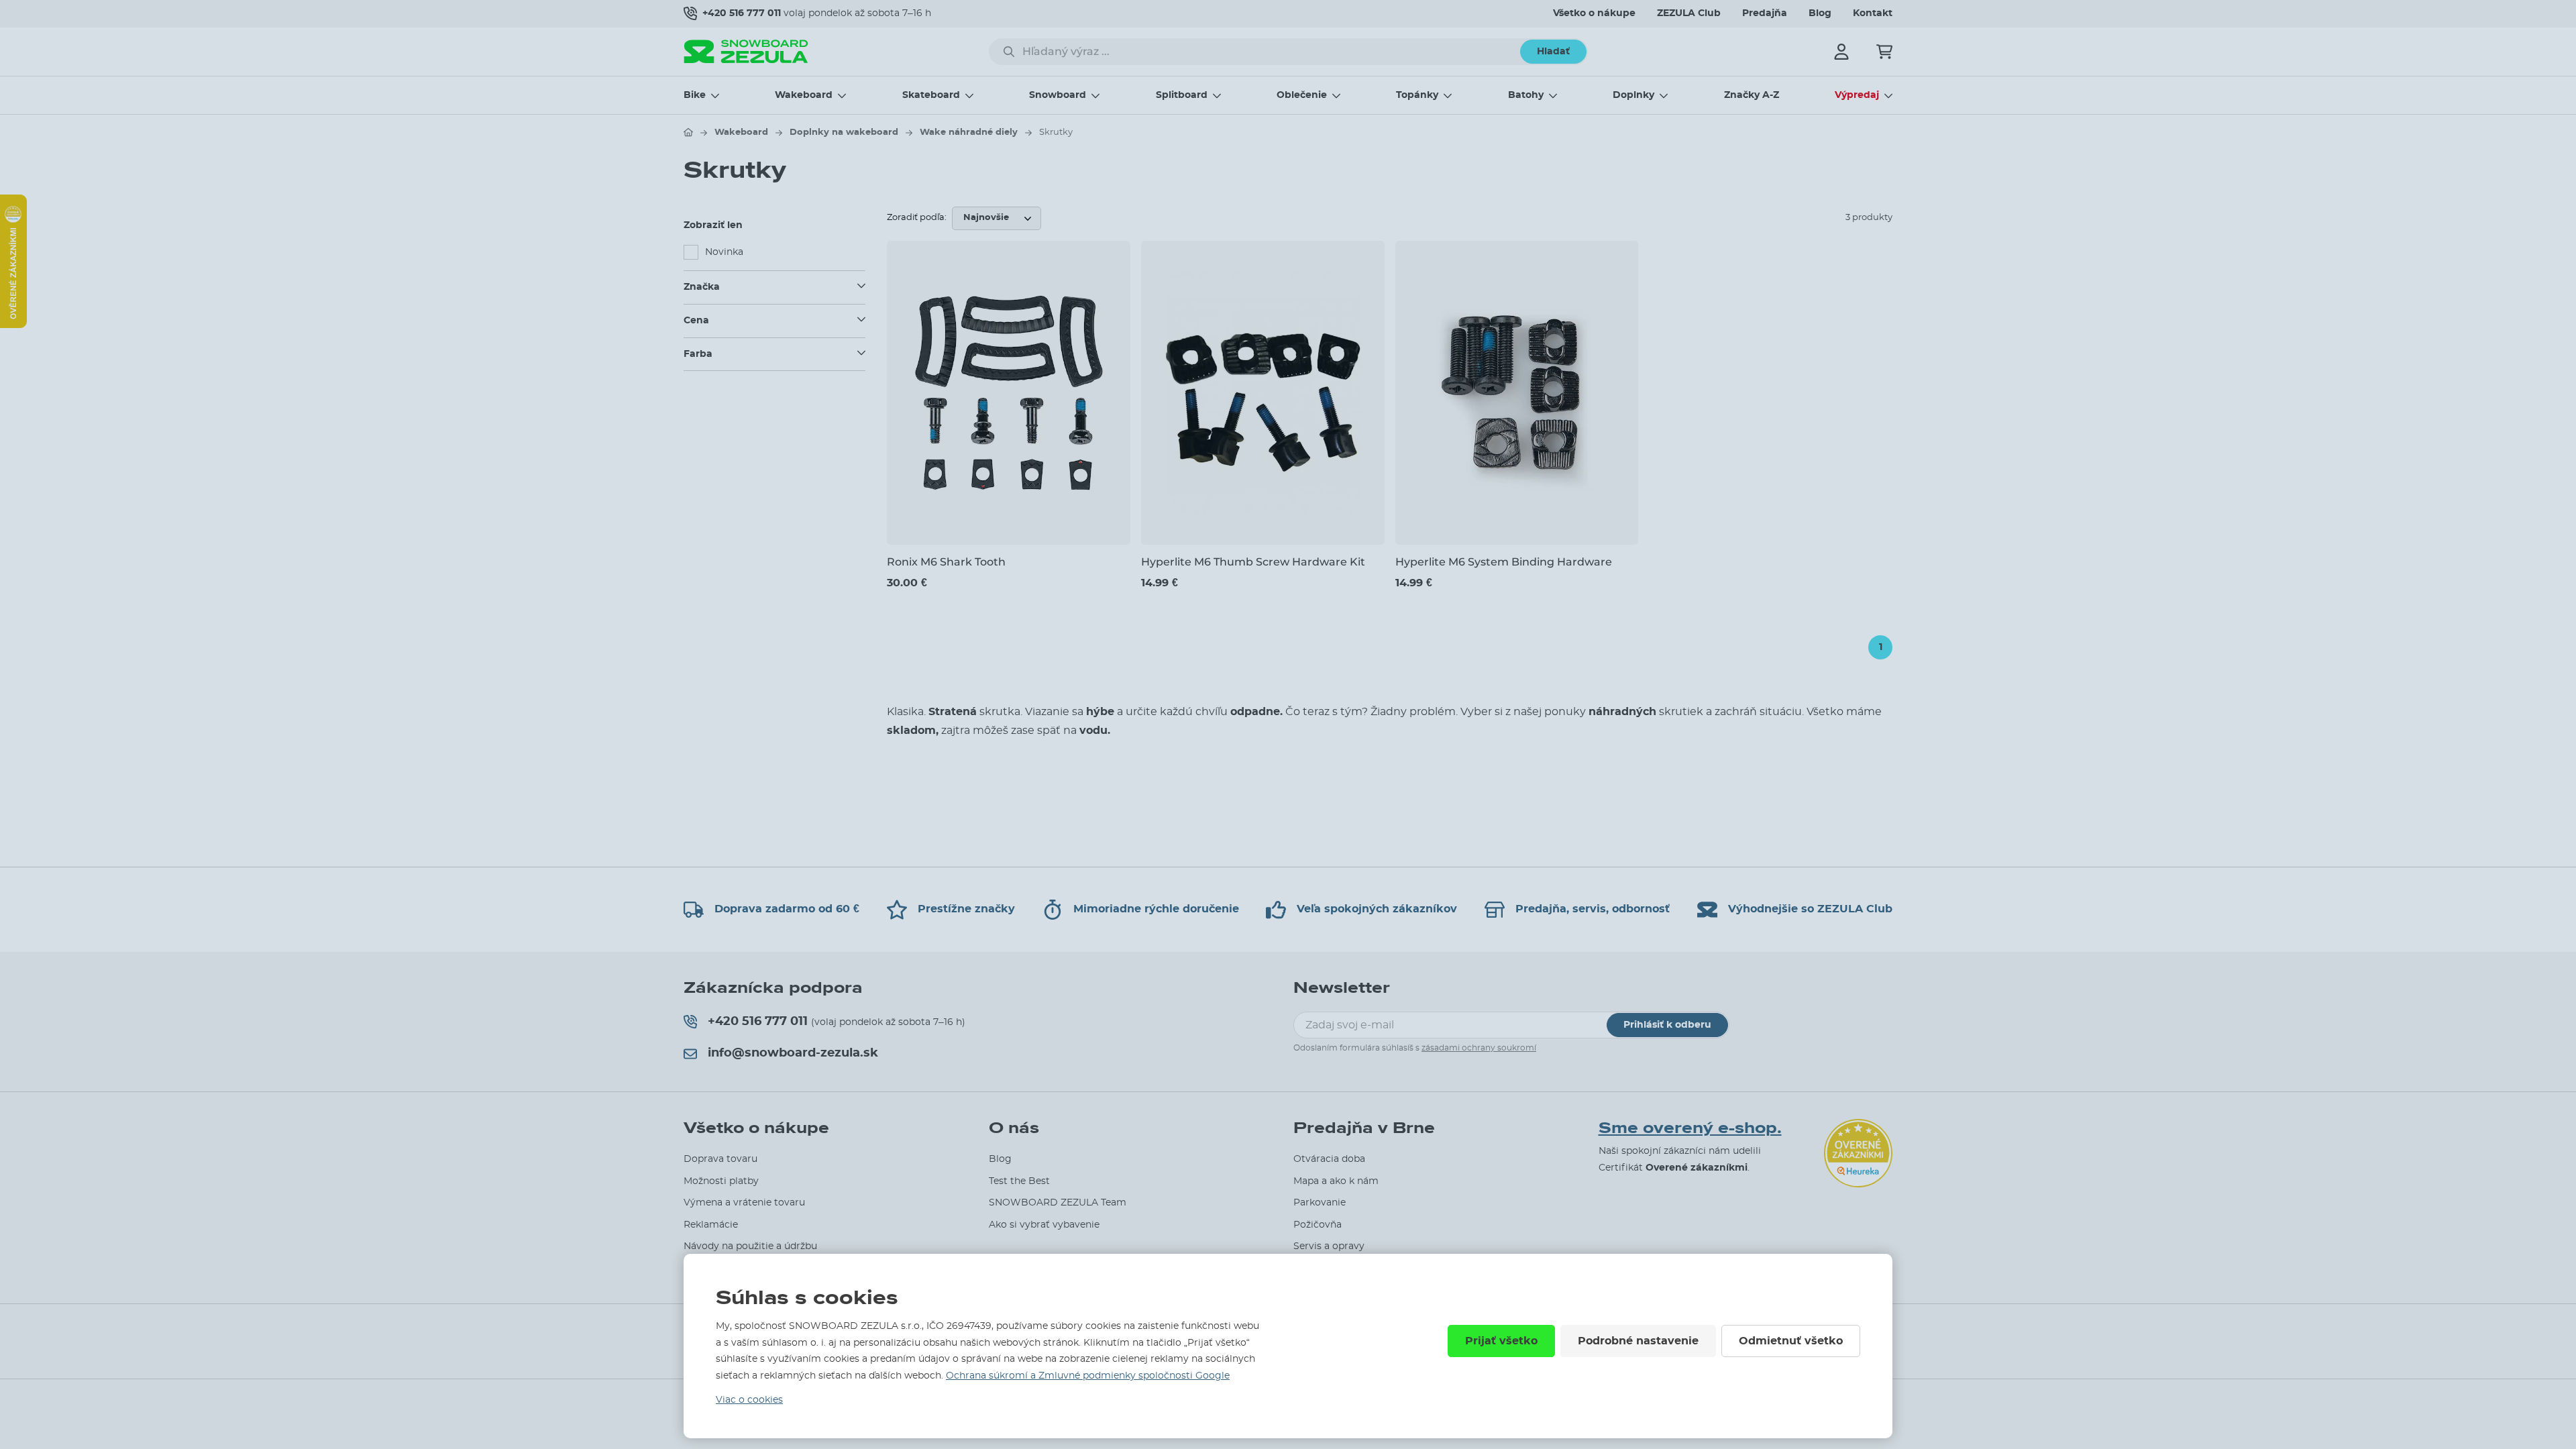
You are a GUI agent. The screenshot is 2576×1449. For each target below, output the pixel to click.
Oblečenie (1302, 95)
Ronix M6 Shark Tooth (946, 562)
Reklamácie (711, 1225)
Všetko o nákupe (1594, 13)
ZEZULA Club (1689, 13)
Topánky (1417, 95)
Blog (1820, 13)
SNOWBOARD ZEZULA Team (1058, 1203)
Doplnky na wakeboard (844, 132)
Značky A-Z (1752, 95)
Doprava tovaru (720, 1159)
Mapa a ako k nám (1336, 1181)
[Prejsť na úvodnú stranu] (688, 132)
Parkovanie (1320, 1203)
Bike (695, 95)
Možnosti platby (721, 1181)
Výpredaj (1857, 95)
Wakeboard (804, 95)
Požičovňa (1318, 1225)
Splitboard (1182, 95)
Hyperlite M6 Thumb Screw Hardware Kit (1253, 562)
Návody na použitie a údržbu (750, 1246)
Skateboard (931, 95)
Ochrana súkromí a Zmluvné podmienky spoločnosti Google (1088, 1376)
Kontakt (1873, 13)
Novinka (724, 252)
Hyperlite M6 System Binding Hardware (1504, 562)
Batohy (1526, 95)
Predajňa (1765, 13)
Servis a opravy (1329, 1246)
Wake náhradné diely (969, 132)
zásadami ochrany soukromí (1479, 1048)
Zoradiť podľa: (917, 218)
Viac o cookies (749, 1400)
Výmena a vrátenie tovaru (744, 1203)
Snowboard (1058, 95)
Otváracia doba (1329, 1159)
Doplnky (1633, 95)
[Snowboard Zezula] (746, 51)
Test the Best (1019, 1181)
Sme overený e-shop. (1690, 1128)
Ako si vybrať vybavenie (1044, 1225)
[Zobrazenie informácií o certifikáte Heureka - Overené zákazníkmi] (13, 325)
